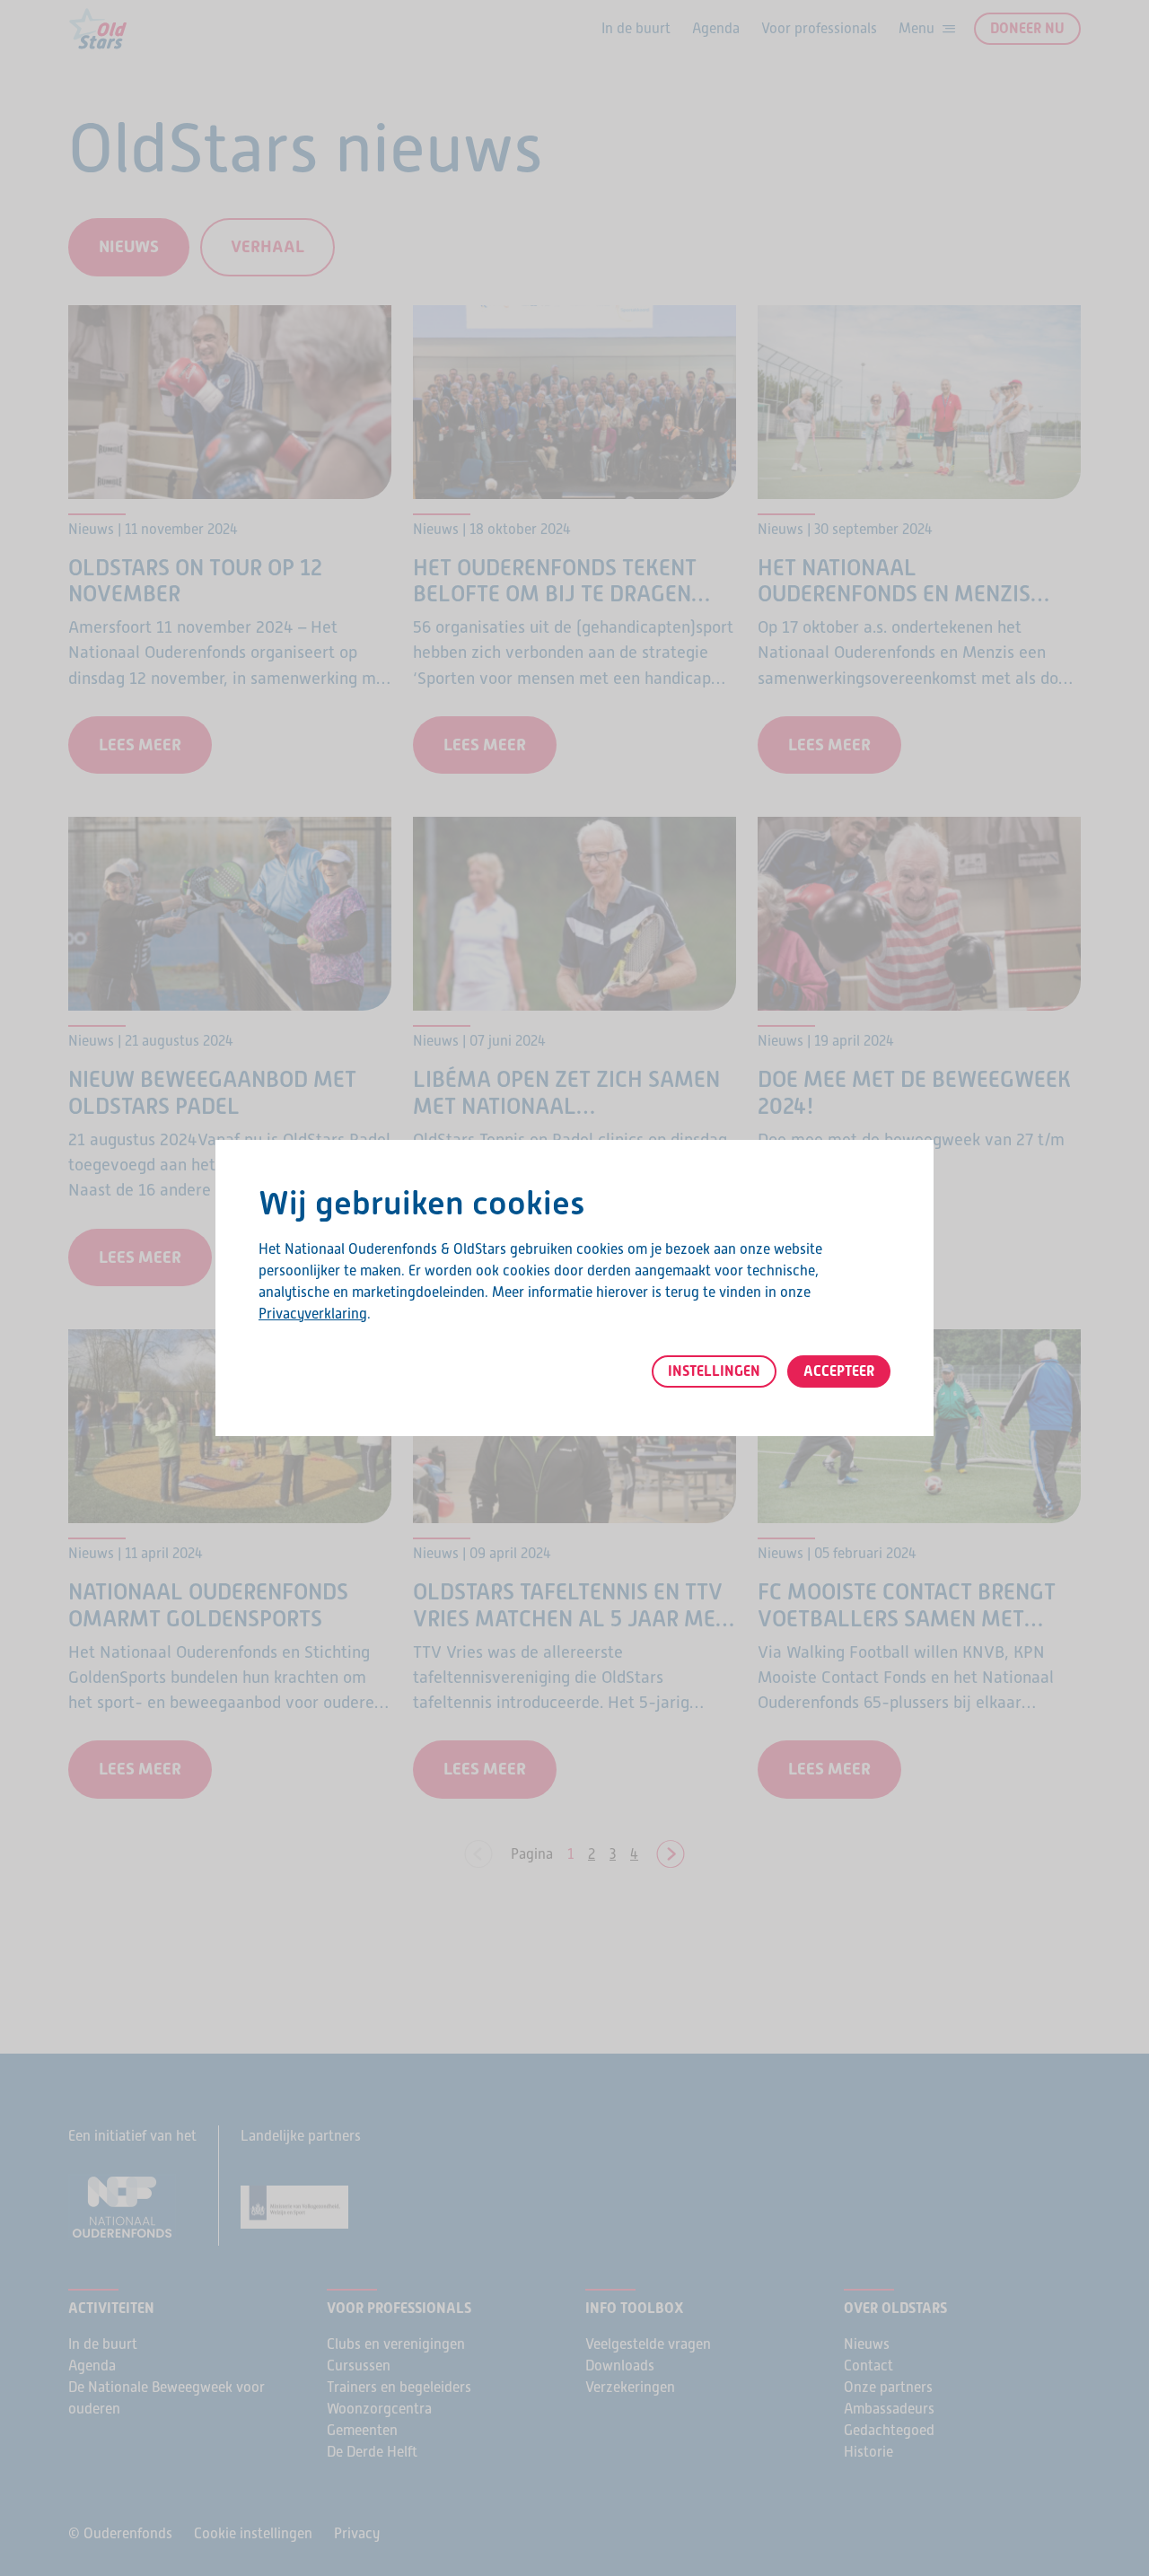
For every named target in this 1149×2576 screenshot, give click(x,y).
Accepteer (839, 1371)
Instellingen (714, 1371)
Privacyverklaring (313, 1314)
